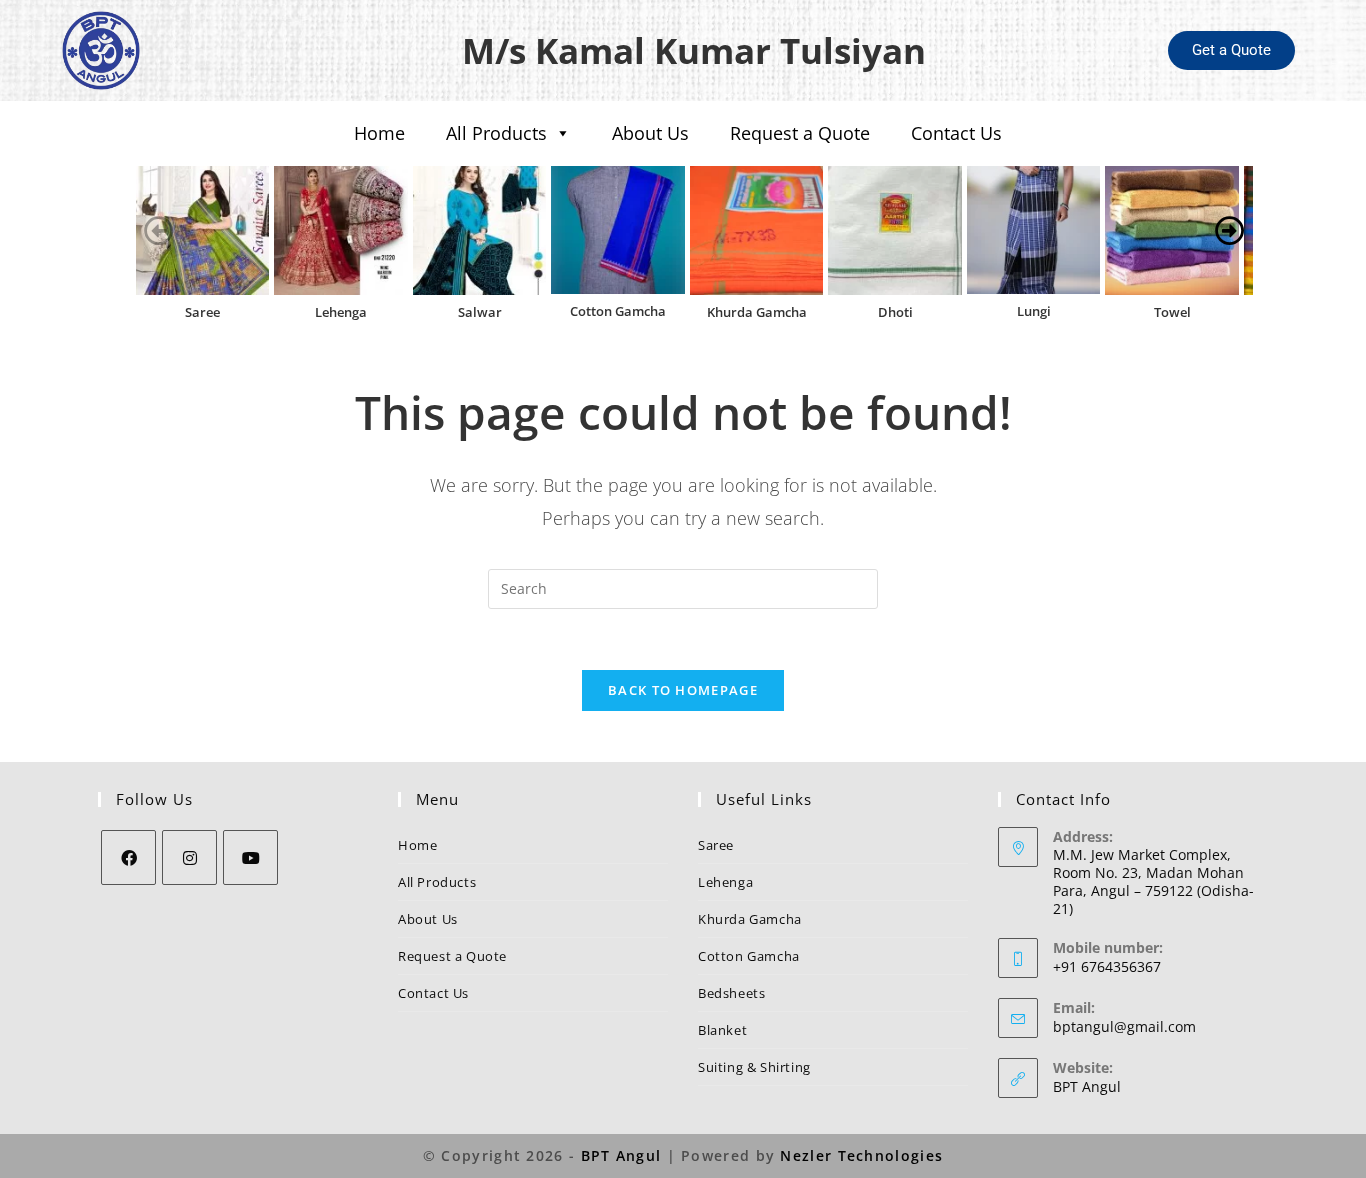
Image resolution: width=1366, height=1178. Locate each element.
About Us (650, 133)
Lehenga (341, 312)
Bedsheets (731, 993)
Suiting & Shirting (754, 1067)
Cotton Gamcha (618, 311)
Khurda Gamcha (757, 312)
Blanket (722, 1030)
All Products (496, 133)
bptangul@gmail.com (1124, 1026)
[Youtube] (250, 857)
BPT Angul (1087, 1086)
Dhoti (895, 312)
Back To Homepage (683, 690)
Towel (1172, 312)
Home (379, 133)
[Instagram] (189, 857)
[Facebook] (128, 857)
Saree (202, 312)
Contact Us (956, 133)
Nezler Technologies (861, 1155)
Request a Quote (800, 133)
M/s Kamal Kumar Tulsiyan (694, 50)
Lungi (1034, 311)
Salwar (480, 312)
